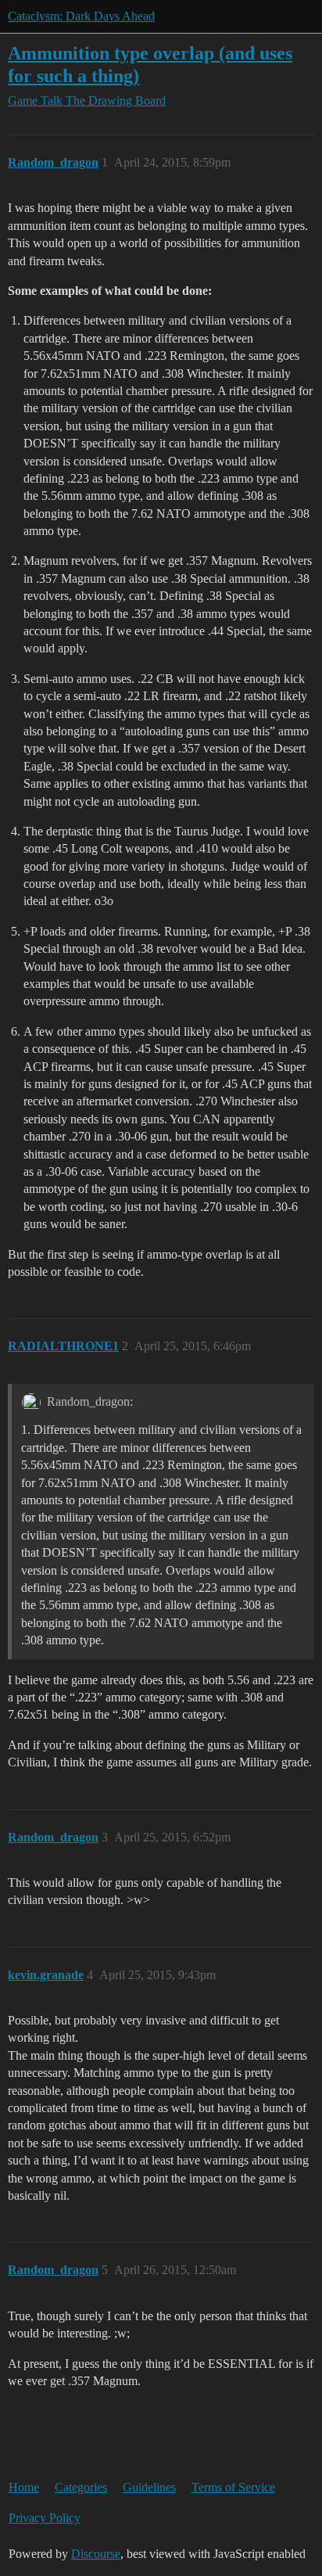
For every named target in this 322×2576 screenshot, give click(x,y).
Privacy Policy (45, 2518)
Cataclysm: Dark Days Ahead (81, 16)
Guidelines (149, 2487)
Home (24, 2487)
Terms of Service (233, 2487)
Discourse (96, 2554)
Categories (81, 2487)
